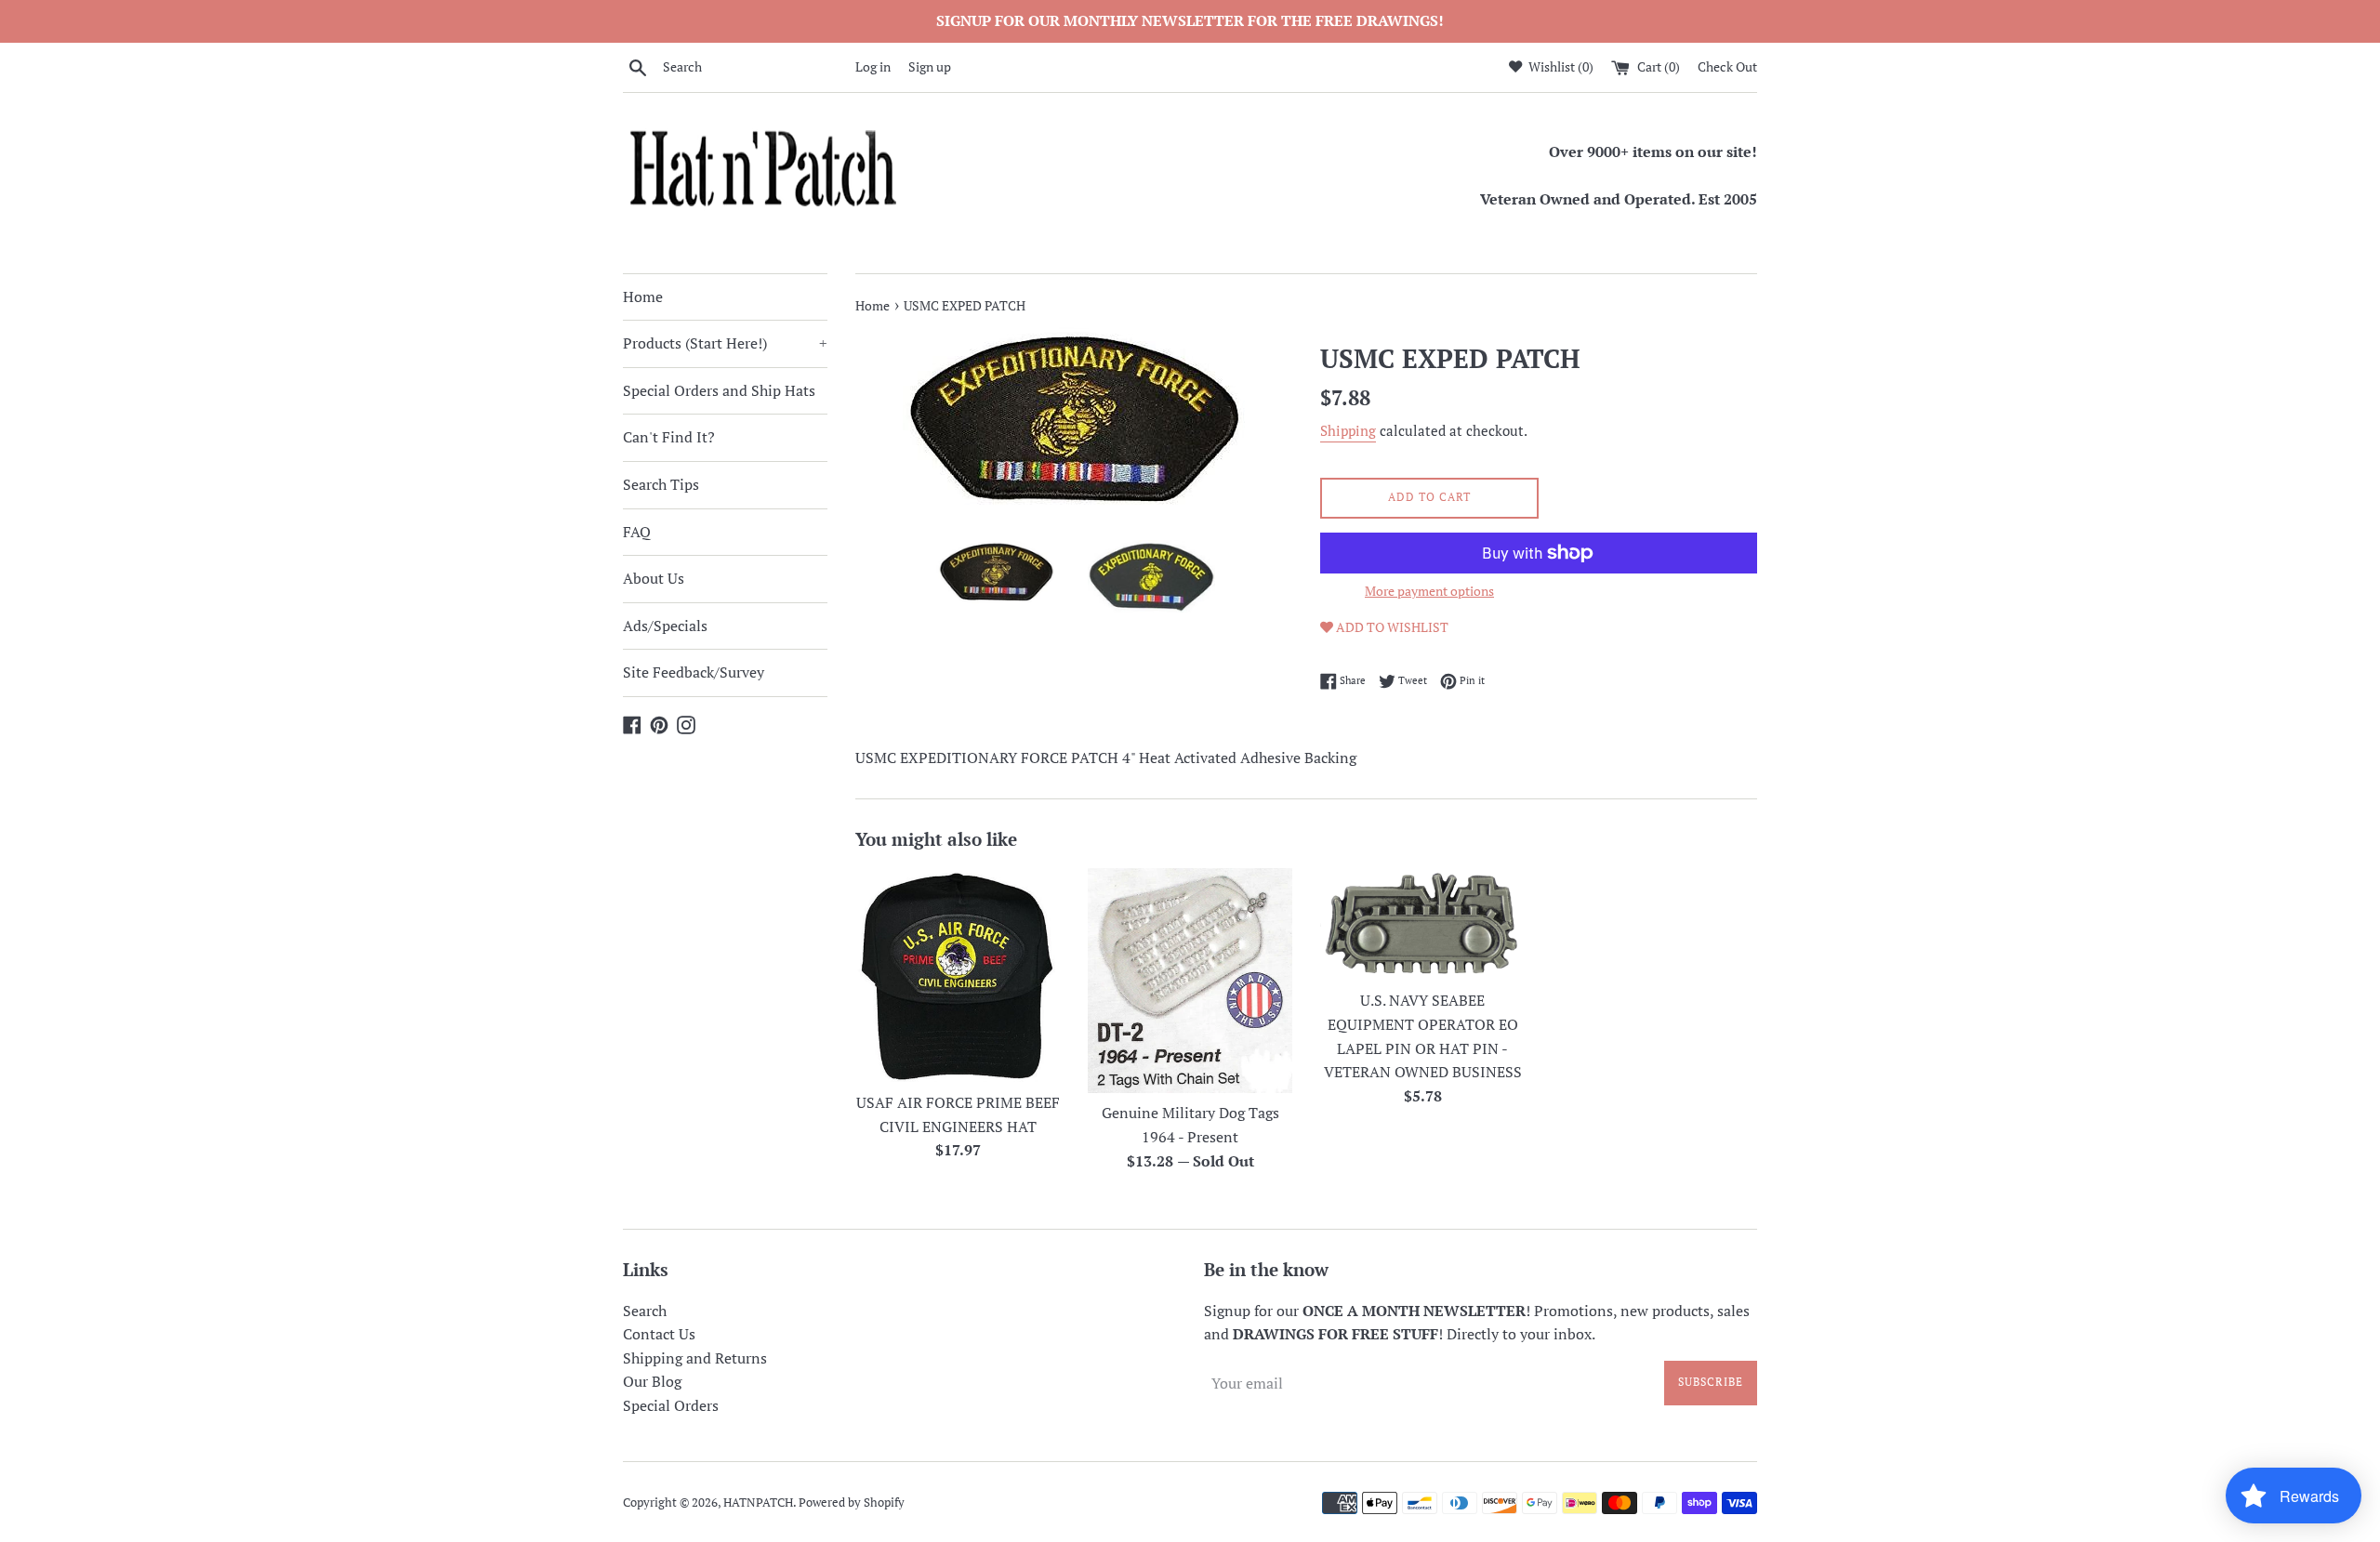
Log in (873, 66)
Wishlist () (1560, 66)
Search (645, 1311)
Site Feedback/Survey (694, 672)
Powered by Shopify (852, 1502)
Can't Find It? (669, 437)
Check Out (1727, 66)
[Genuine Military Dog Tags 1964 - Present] (1190, 980)
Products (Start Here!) (725, 343)
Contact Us (659, 1334)
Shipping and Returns (695, 1358)
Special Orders (671, 1405)
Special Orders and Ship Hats (719, 390)
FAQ (637, 532)
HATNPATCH (758, 1502)
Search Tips (661, 484)
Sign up (930, 66)
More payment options (1429, 591)
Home (643, 297)
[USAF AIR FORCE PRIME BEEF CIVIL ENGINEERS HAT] (958, 975)
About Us (654, 578)
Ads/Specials (665, 626)
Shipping (1348, 430)
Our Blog (652, 1381)
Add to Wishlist (1391, 627)
